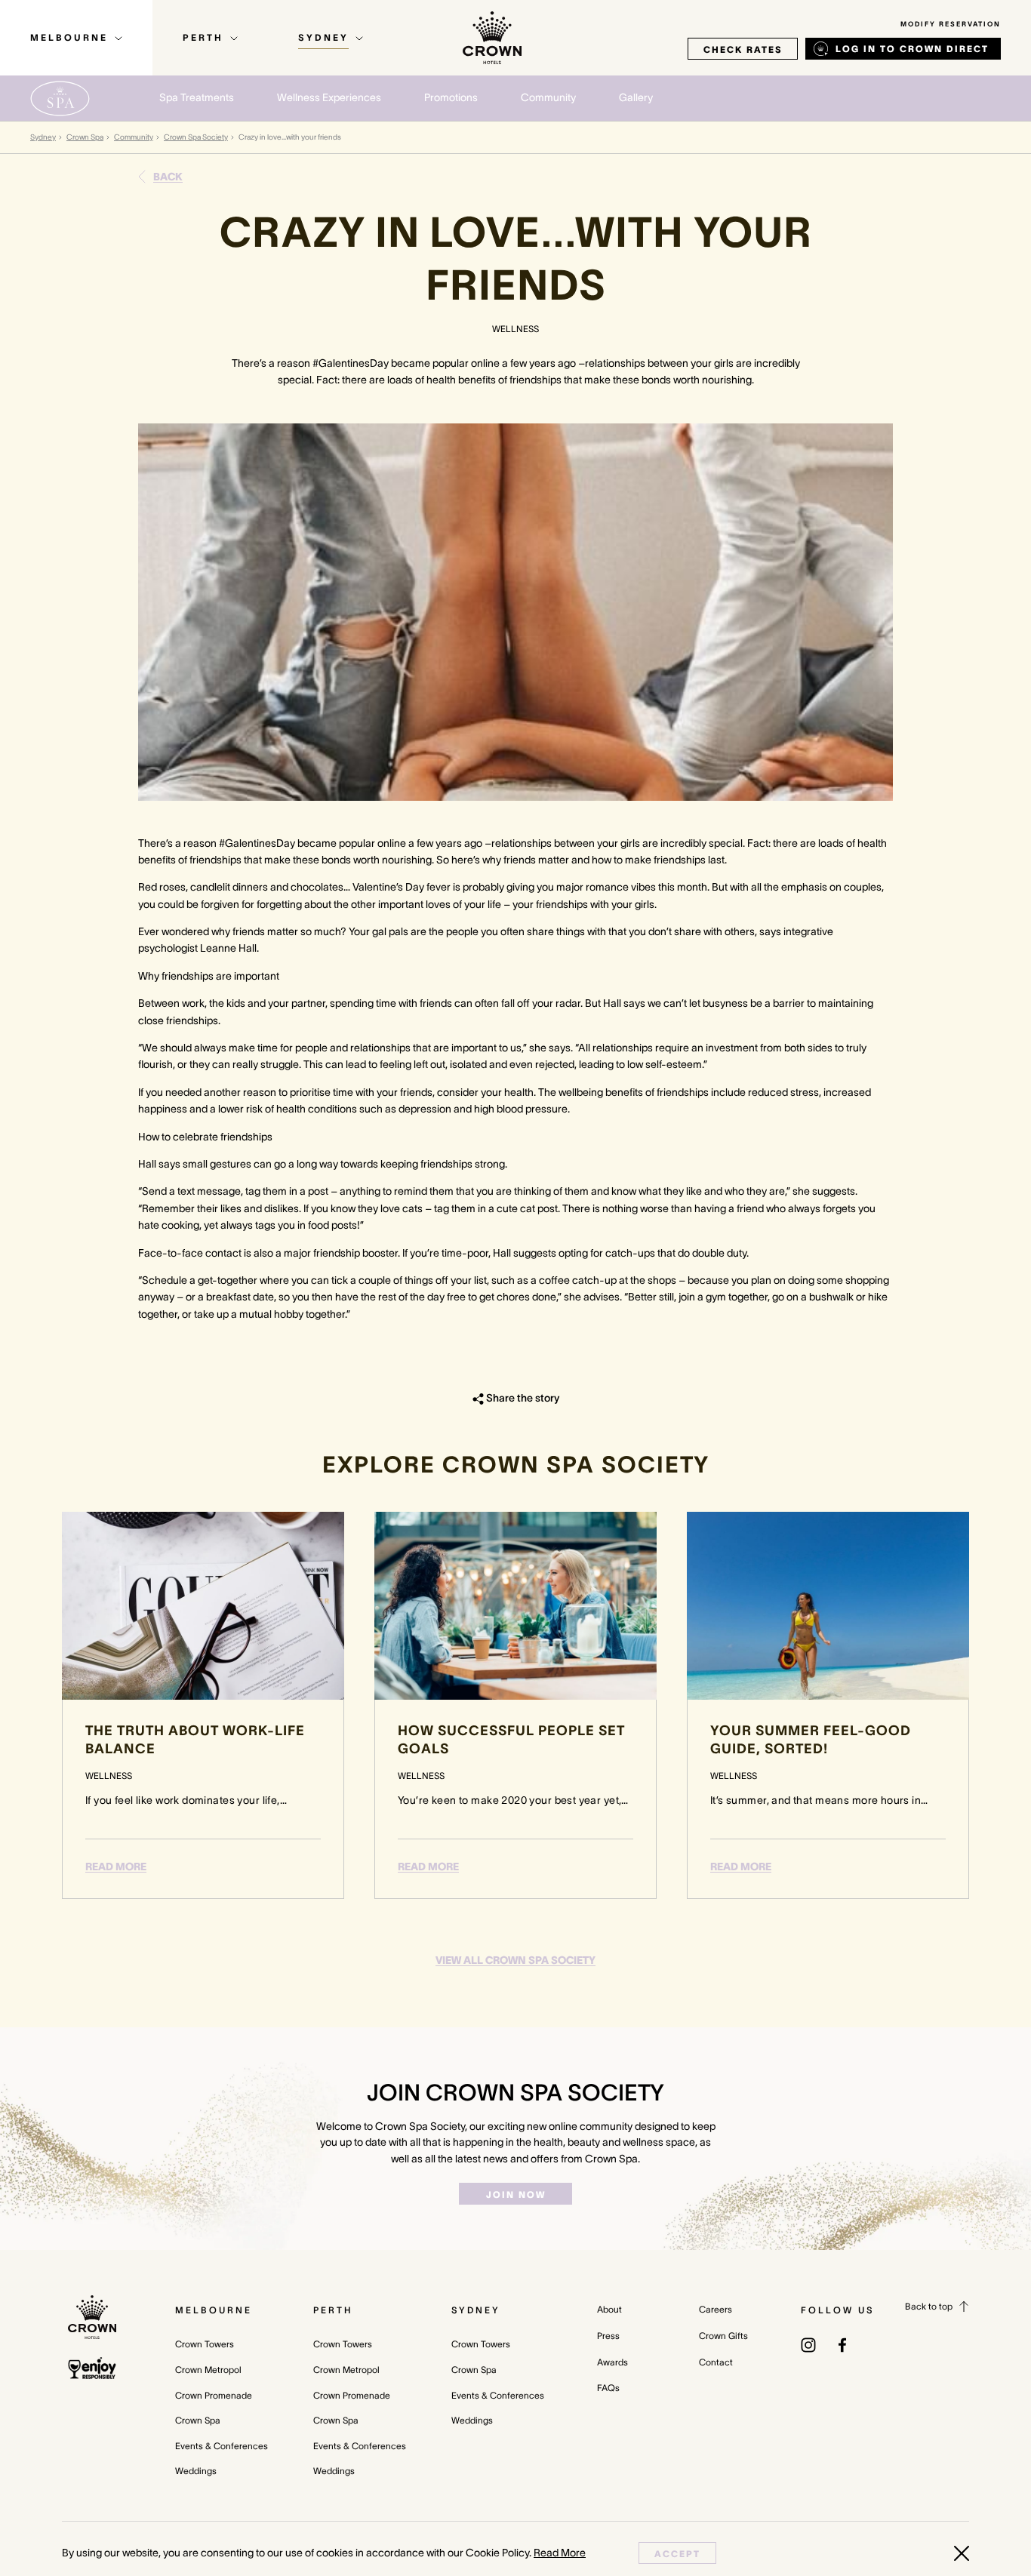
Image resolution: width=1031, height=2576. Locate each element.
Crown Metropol (208, 2370)
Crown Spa (85, 137)
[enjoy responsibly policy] (92, 2368)
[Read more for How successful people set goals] (515, 1606)
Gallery (636, 97)
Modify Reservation (951, 24)
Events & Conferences (222, 2446)
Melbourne (214, 2310)
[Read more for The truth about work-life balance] (203, 1606)
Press (608, 2336)
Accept (677, 2554)
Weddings (196, 2471)
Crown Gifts (723, 2336)
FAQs (608, 2388)
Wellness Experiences (329, 97)
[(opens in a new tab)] (808, 2344)
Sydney (43, 137)
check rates (743, 49)
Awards (612, 2362)
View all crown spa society (515, 1960)
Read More (116, 1867)
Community (134, 137)
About (609, 2309)
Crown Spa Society (196, 137)
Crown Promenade (214, 2395)
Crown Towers (205, 2344)
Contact (716, 2362)
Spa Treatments (197, 97)
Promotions (451, 97)
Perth (333, 2310)
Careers (716, 2309)
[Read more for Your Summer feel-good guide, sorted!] (828, 1606)
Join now (516, 2194)
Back (168, 177)
